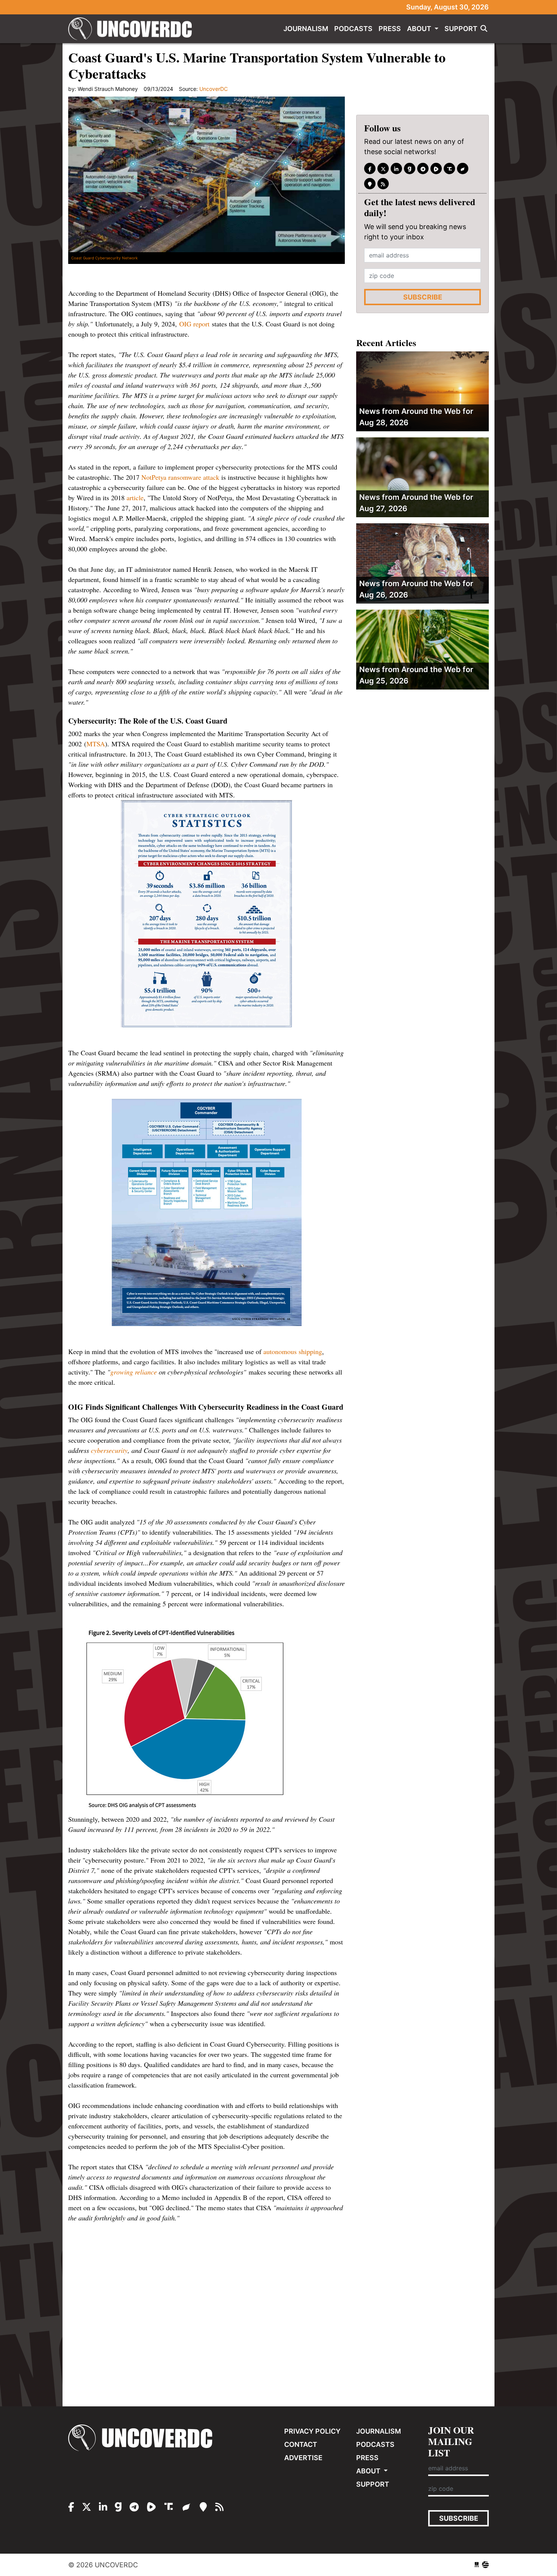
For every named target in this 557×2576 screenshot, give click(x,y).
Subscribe (423, 297)
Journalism (306, 29)
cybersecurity (109, 1450)
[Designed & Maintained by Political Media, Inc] (477, 2565)
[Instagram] (396, 169)
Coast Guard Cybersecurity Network (104, 258)
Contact (301, 2444)
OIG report (194, 324)
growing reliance (134, 1372)
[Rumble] (436, 169)
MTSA (96, 744)
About (420, 29)
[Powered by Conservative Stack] (485, 2565)
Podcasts (353, 29)
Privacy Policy (312, 2431)
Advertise (303, 2458)
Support (461, 29)
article (135, 498)
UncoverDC (133, 29)
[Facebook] (370, 169)
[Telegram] (423, 169)
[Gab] (410, 169)
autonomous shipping (293, 1351)
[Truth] (449, 169)
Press (390, 29)
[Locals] (370, 184)
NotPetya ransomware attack (180, 477)
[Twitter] (383, 169)
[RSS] (383, 184)
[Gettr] (463, 169)
